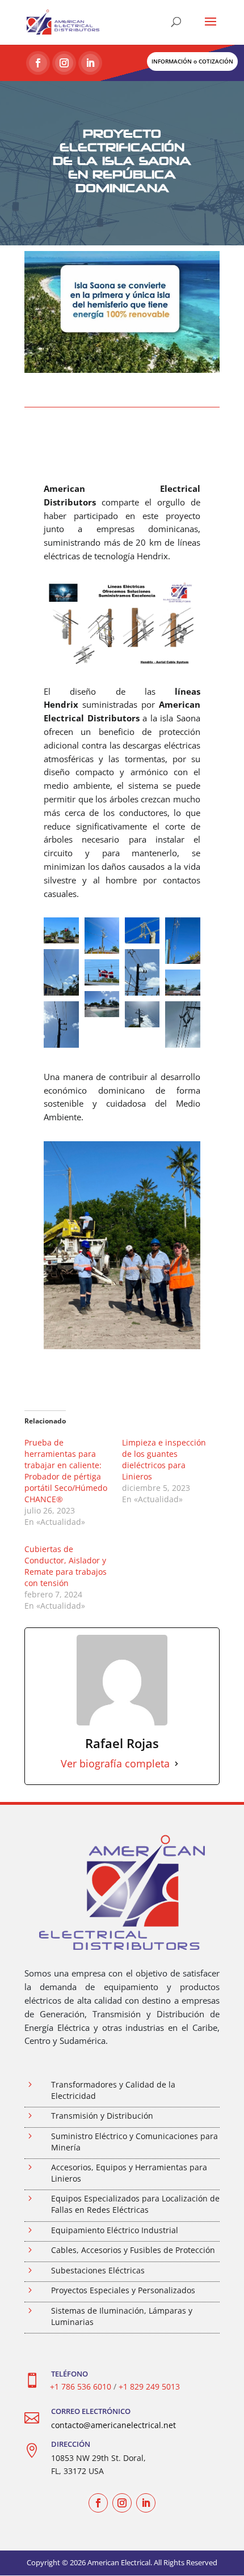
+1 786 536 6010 (81, 2386)
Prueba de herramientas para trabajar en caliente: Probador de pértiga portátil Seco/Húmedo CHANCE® (66, 1471)
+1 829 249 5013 (149, 2386)
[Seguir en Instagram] (64, 63)
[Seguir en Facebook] (38, 63)
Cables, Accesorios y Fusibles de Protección (133, 2250)
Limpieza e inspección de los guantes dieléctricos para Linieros (164, 1459)
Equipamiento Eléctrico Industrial (115, 2230)
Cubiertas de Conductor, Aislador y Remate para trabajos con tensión (66, 1566)
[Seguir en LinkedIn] (90, 63)
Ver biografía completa (115, 1764)
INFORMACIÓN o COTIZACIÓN (192, 61)
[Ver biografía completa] (176, 1764)
